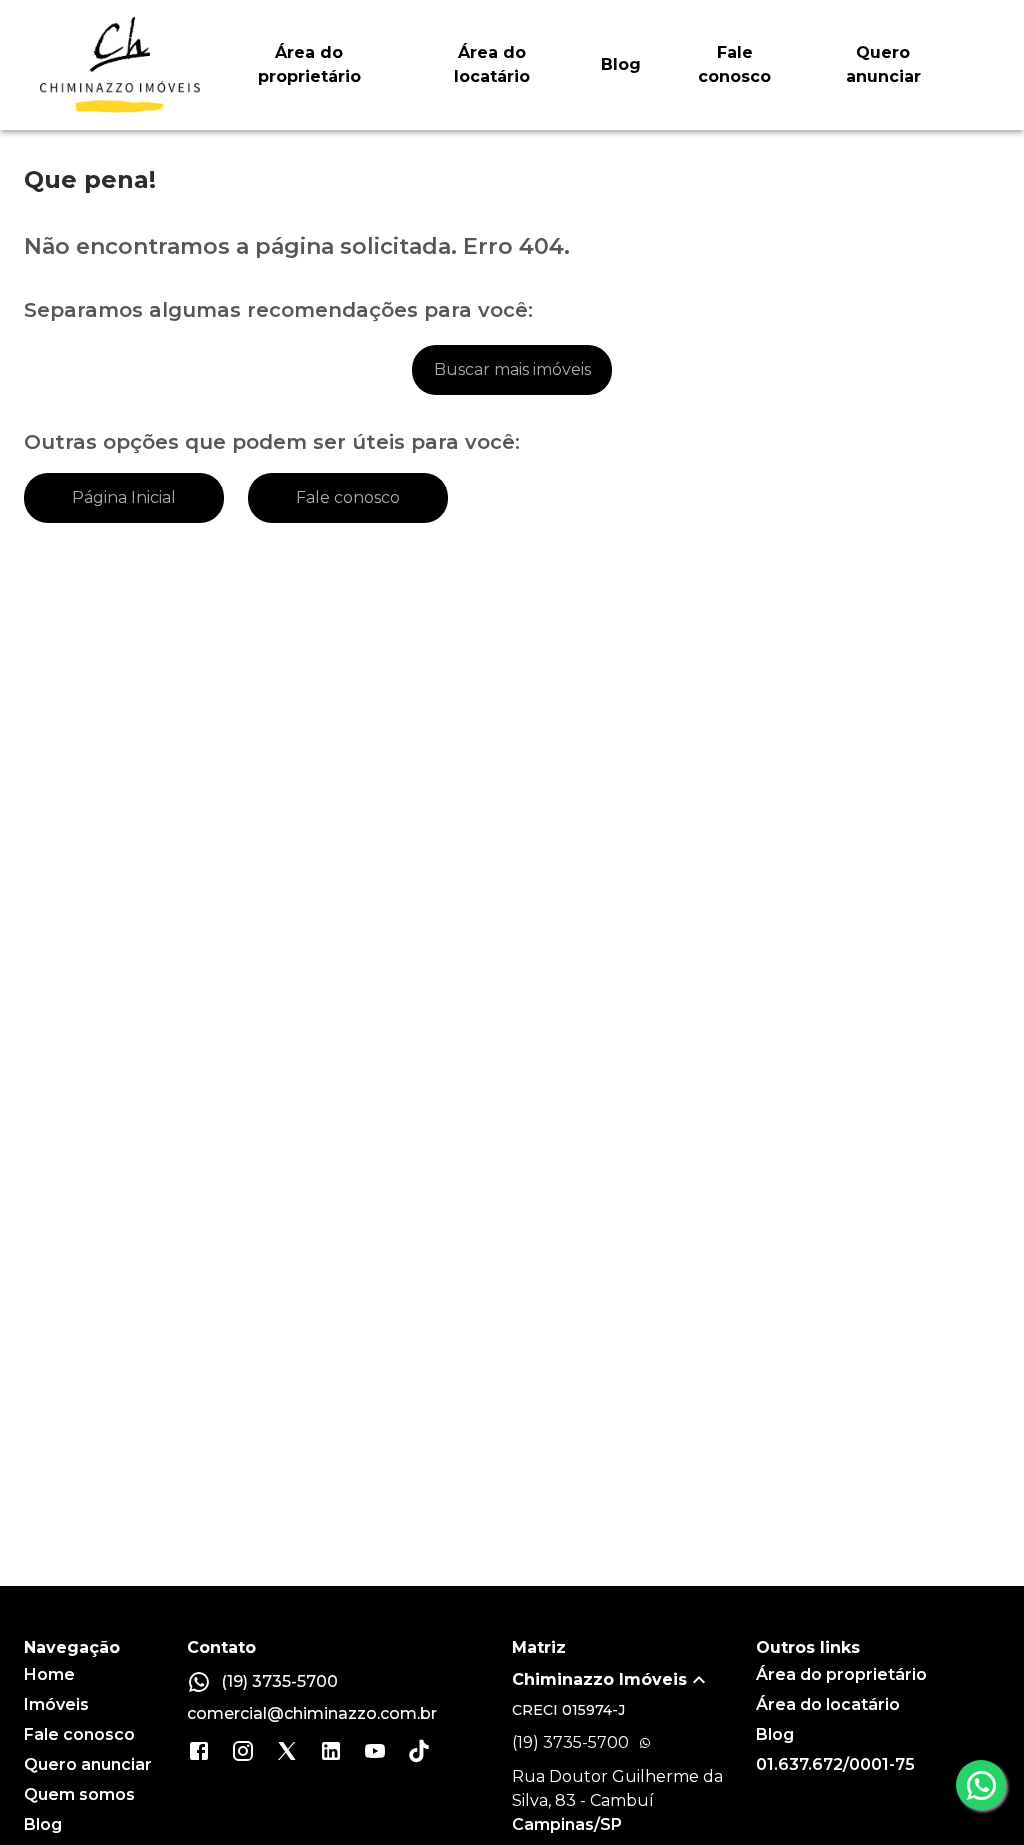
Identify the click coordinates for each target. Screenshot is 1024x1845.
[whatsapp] (981, 1785)
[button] (634, 1680)
